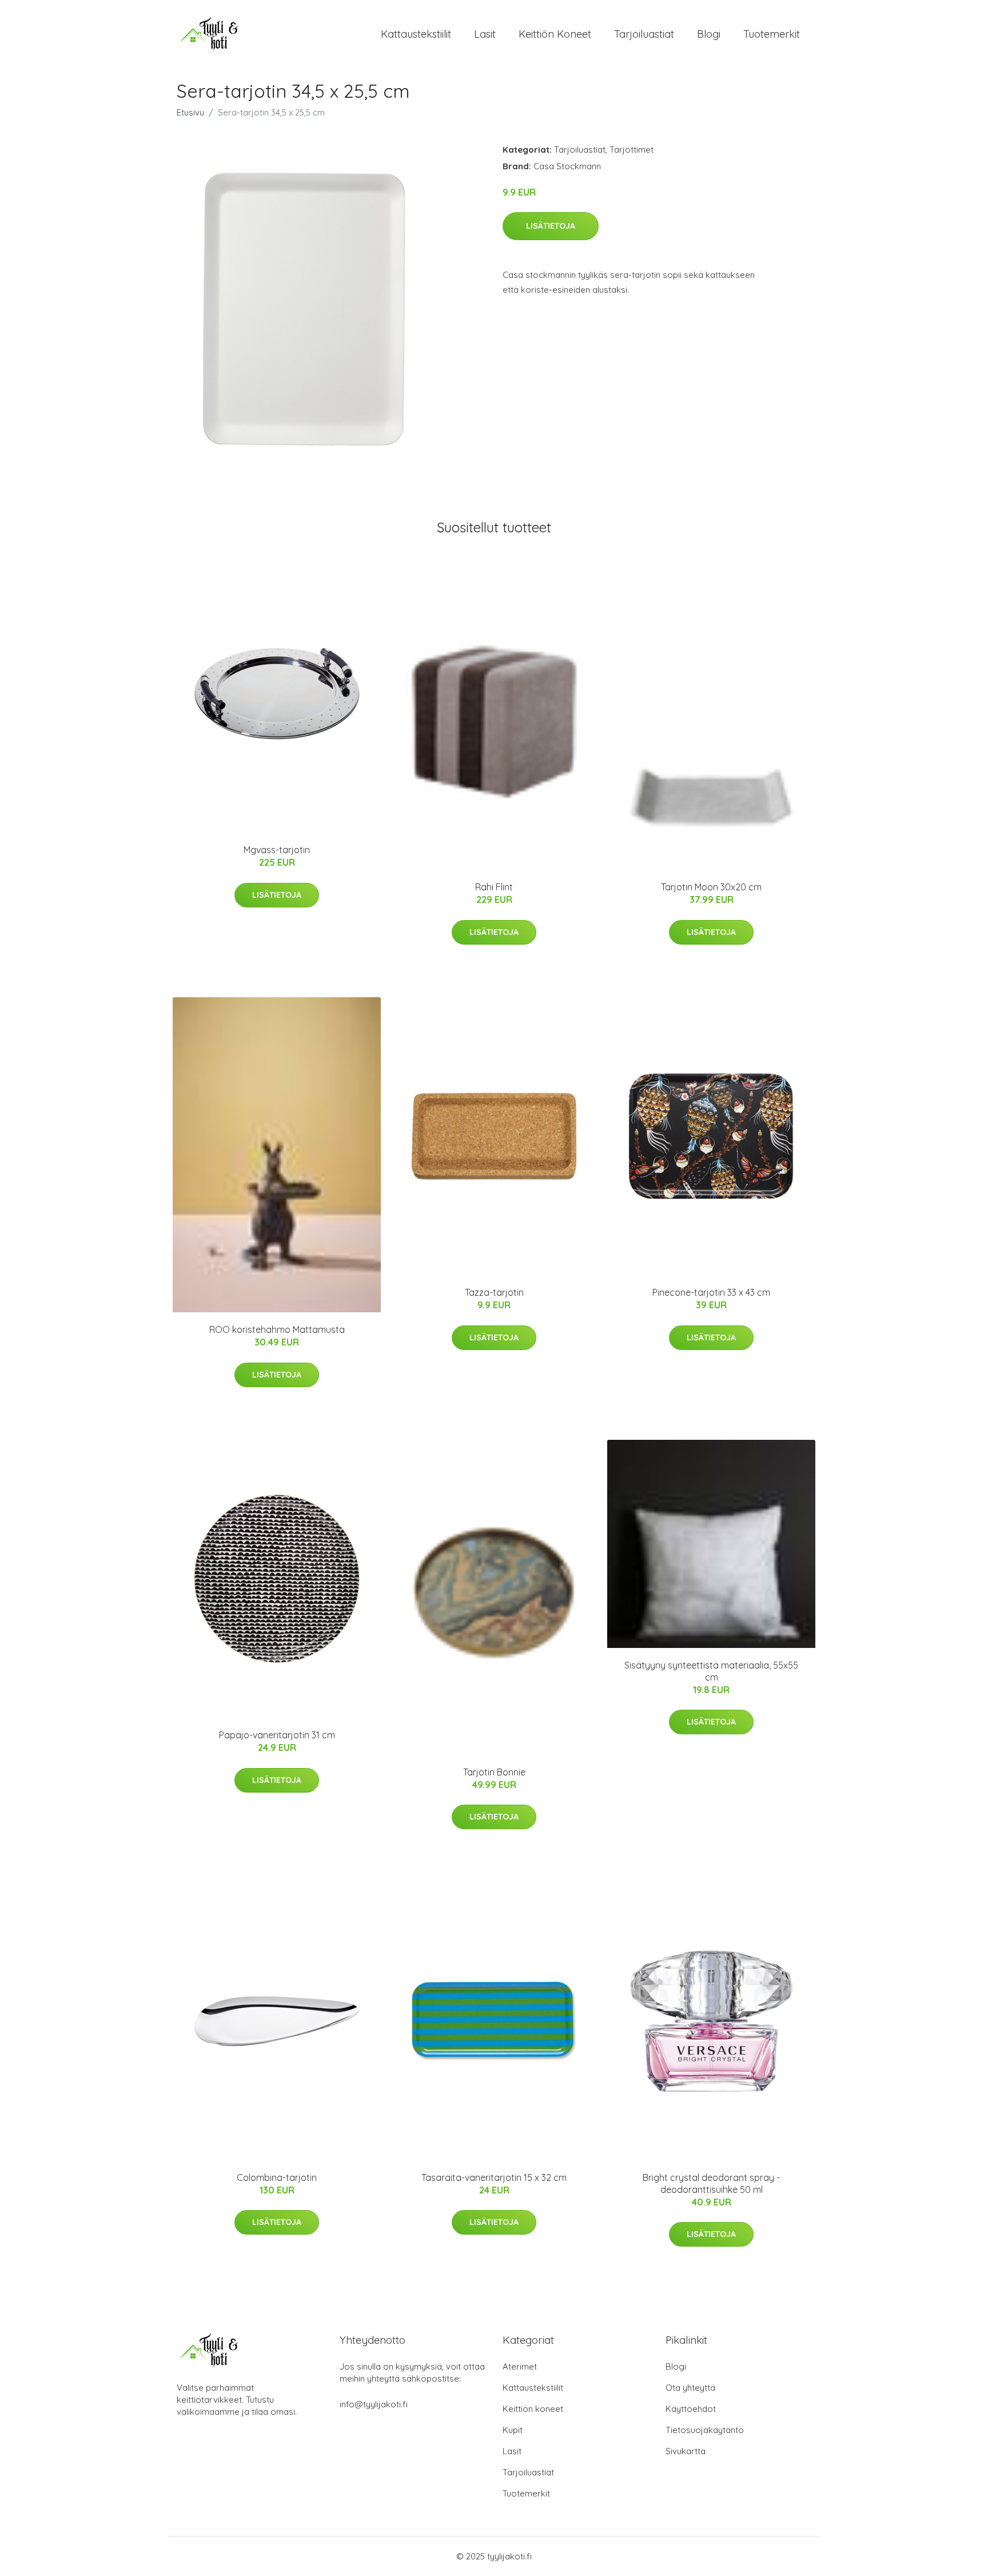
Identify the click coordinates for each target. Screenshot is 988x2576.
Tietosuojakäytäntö (705, 2430)
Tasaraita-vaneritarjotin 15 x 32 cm (494, 2177)
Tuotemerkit (772, 34)
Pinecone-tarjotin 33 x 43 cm (711, 1292)
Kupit (513, 2430)
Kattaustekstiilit (416, 34)
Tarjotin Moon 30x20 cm (711, 887)
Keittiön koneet (555, 34)
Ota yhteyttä (690, 2388)
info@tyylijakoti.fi (374, 2404)
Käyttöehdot (691, 2409)
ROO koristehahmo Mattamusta (277, 1329)
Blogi (709, 34)
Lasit (485, 34)
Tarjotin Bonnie (494, 1772)
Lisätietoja (551, 226)
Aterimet (520, 2366)
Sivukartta (686, 2451)
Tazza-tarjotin (494, 1292)
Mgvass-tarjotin (277, 850)
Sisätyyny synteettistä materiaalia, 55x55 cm (711, 1671)
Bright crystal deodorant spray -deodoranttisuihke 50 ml (711, 2183)
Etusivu (190, 112)
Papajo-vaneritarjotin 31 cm (277, 1735)
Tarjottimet (632, 150)
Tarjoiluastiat (644, 34)
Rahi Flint (494, 887)
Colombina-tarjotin (277, 2177)
